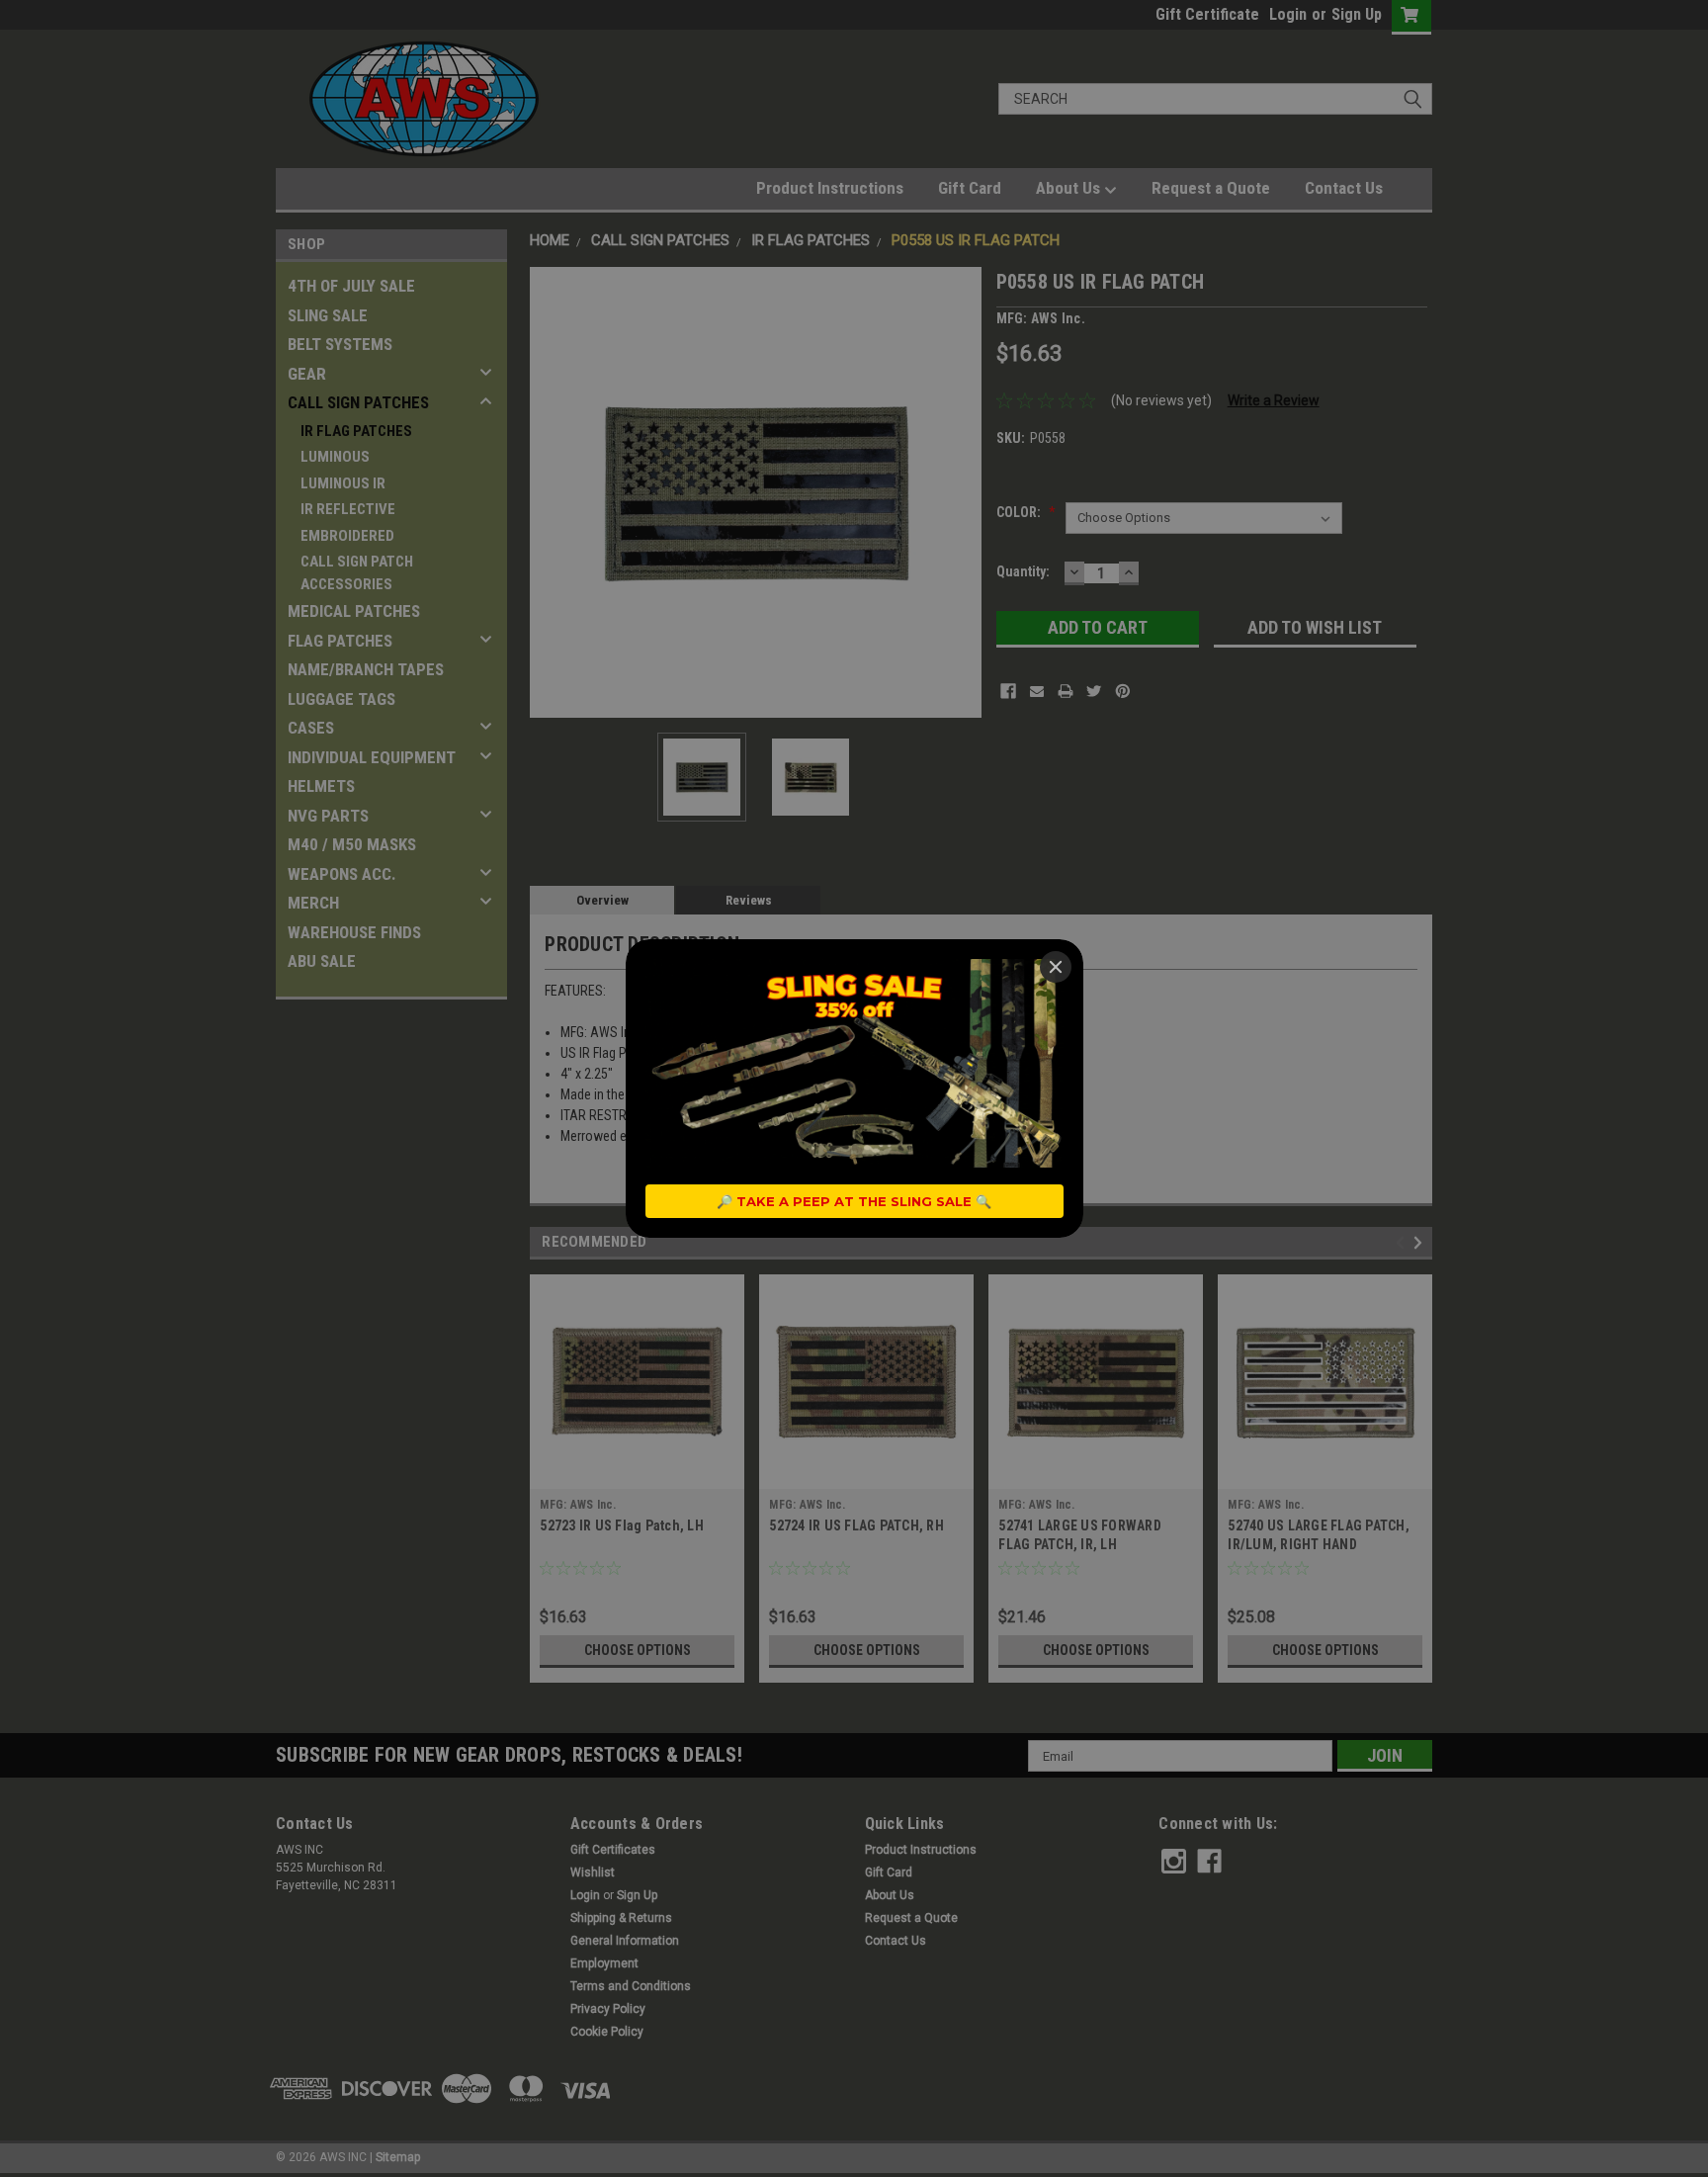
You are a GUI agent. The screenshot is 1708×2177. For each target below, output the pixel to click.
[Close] (1056, 967)
